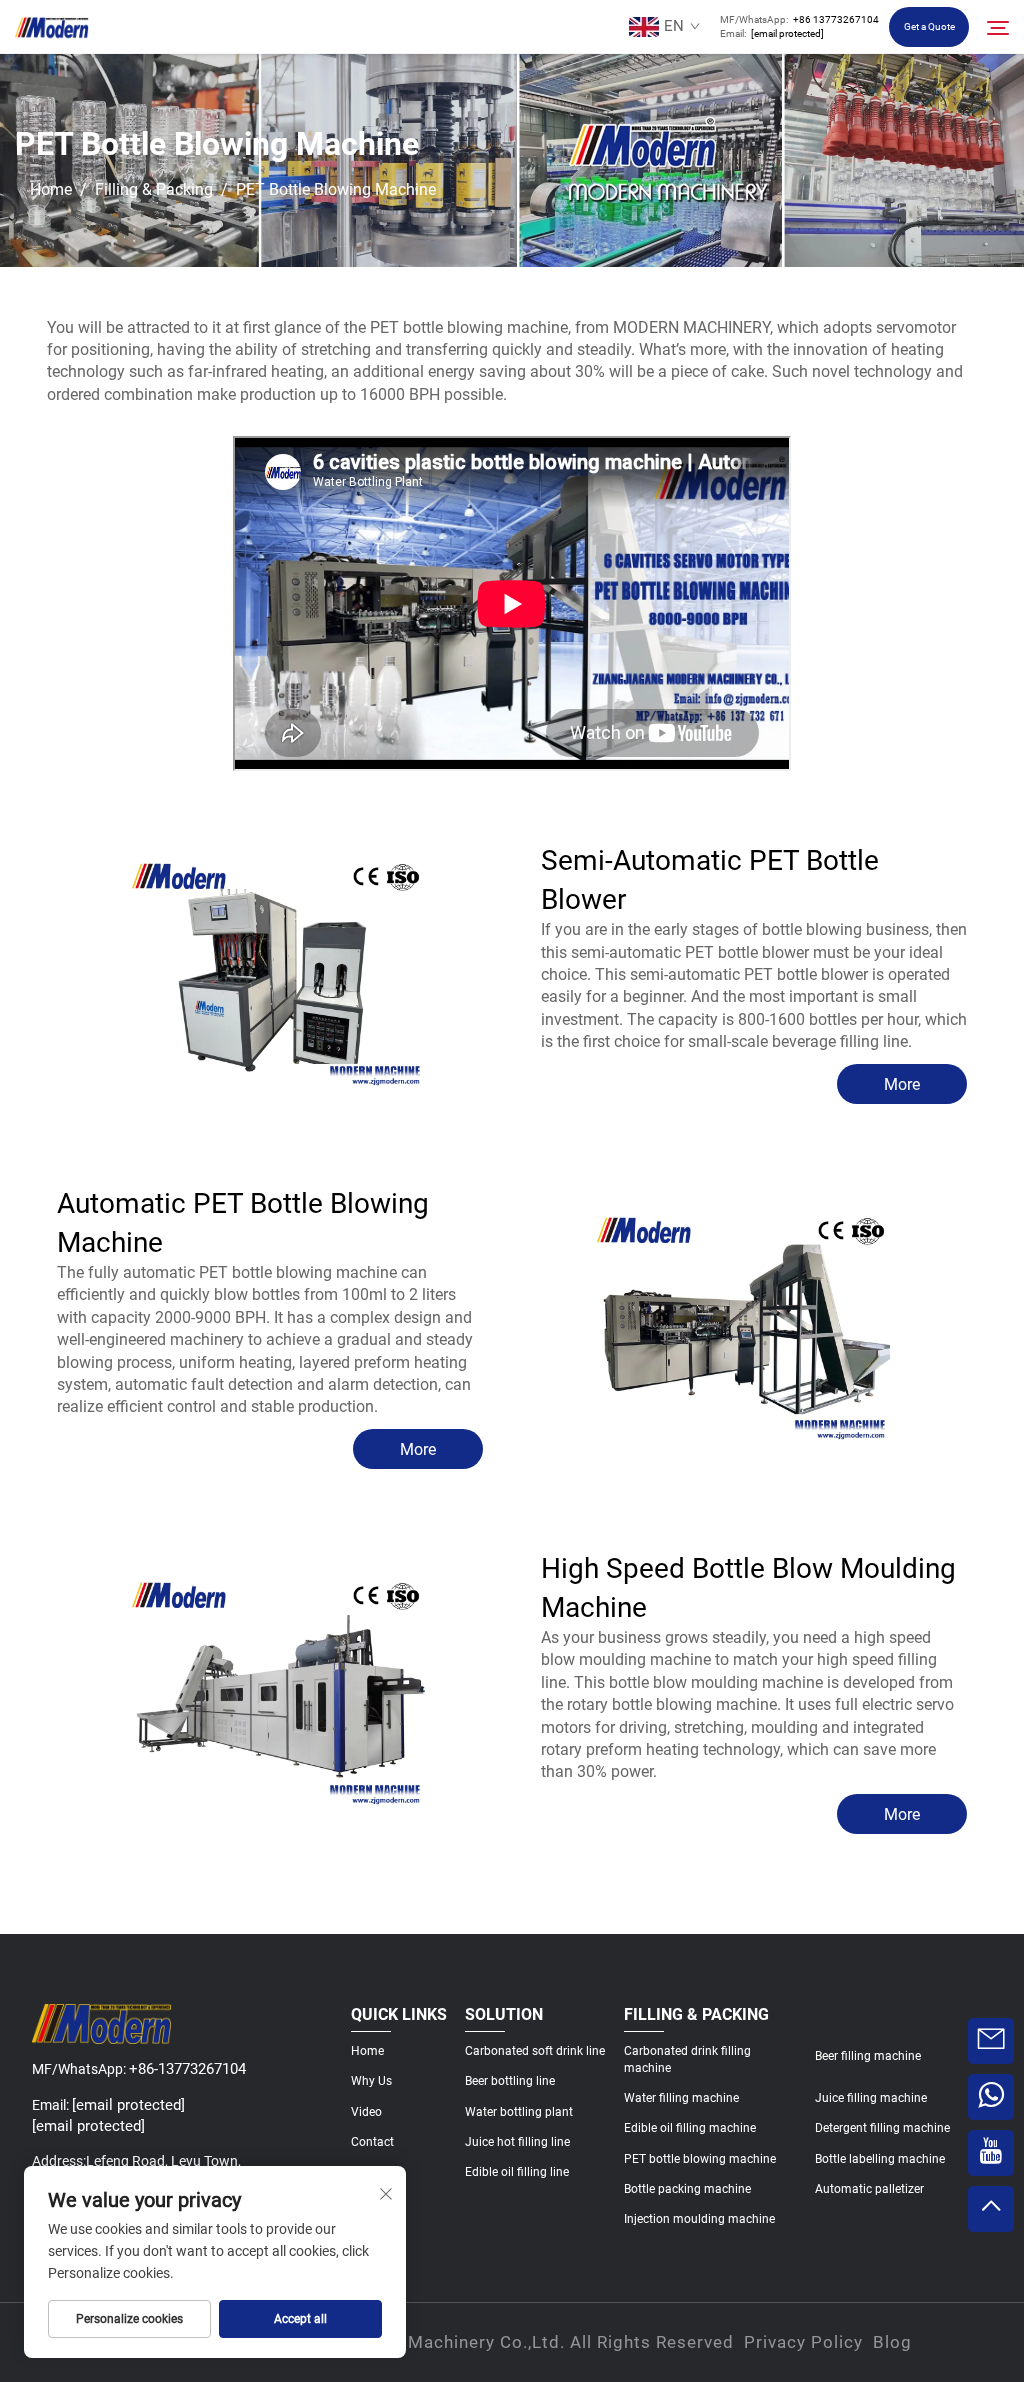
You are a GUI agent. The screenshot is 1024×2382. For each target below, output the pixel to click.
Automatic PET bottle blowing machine (243, 1223)
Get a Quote (929, 26)
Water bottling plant (519, 2112)
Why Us (371, 2081)
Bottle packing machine (687, 2189)
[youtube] (991, 2153)
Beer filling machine (868, 2056)
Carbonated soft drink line (535, 2051)
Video (366, 2112)
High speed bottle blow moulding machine (748, 1588)
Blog (892, 2342)
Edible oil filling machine (690, 2128)
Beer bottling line (510, 2081)
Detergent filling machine (882, 2128)
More (902, 1084)
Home (51, 189)
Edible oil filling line (517, 2172)
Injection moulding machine (699, 2219)
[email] (991, 2041)
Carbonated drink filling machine (687, 2059)
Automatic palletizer (869, 2189)
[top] (991, 2209)
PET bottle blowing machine (700, 2159)
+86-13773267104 (187, 2069)
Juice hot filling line (517, 2142)
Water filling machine (681, 2098)
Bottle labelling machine (880, 2159)
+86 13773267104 (836, 19)
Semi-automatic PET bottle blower (710, 880)
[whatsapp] (991, 2097)
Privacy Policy (803, 2342)
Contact (372, 2142)
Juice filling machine (871, 2098)
